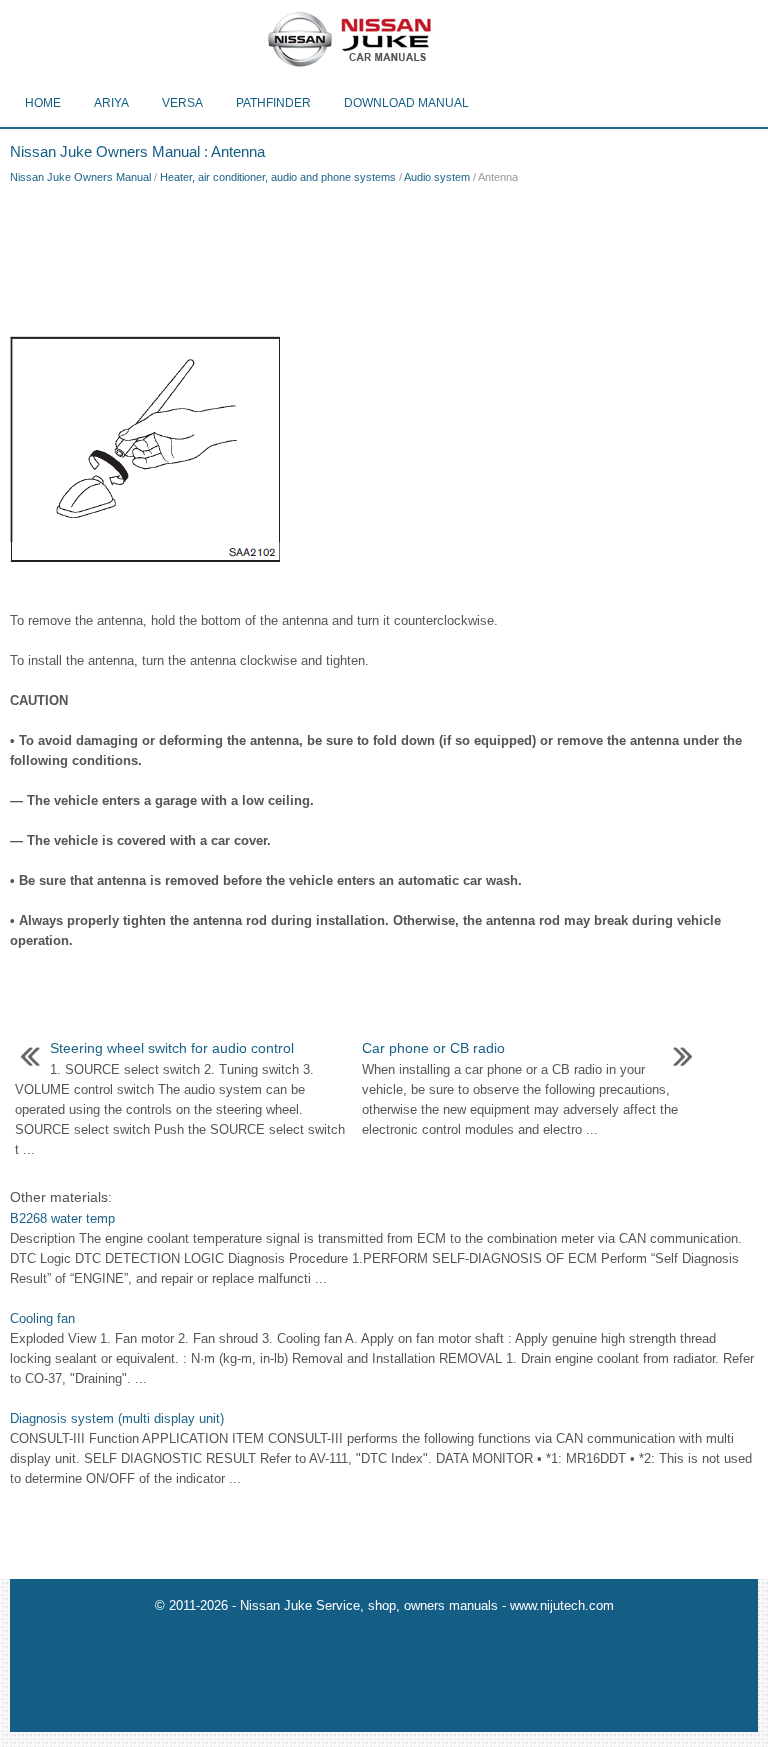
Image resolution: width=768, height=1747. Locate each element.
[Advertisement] (384, 255)
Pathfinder (273, 103)
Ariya (111, 103)
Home (43, 103)
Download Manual (406, 103)
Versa (182, 103)
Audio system (437, 177)
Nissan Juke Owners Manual (80, 177)
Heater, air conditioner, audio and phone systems (278, 177)
